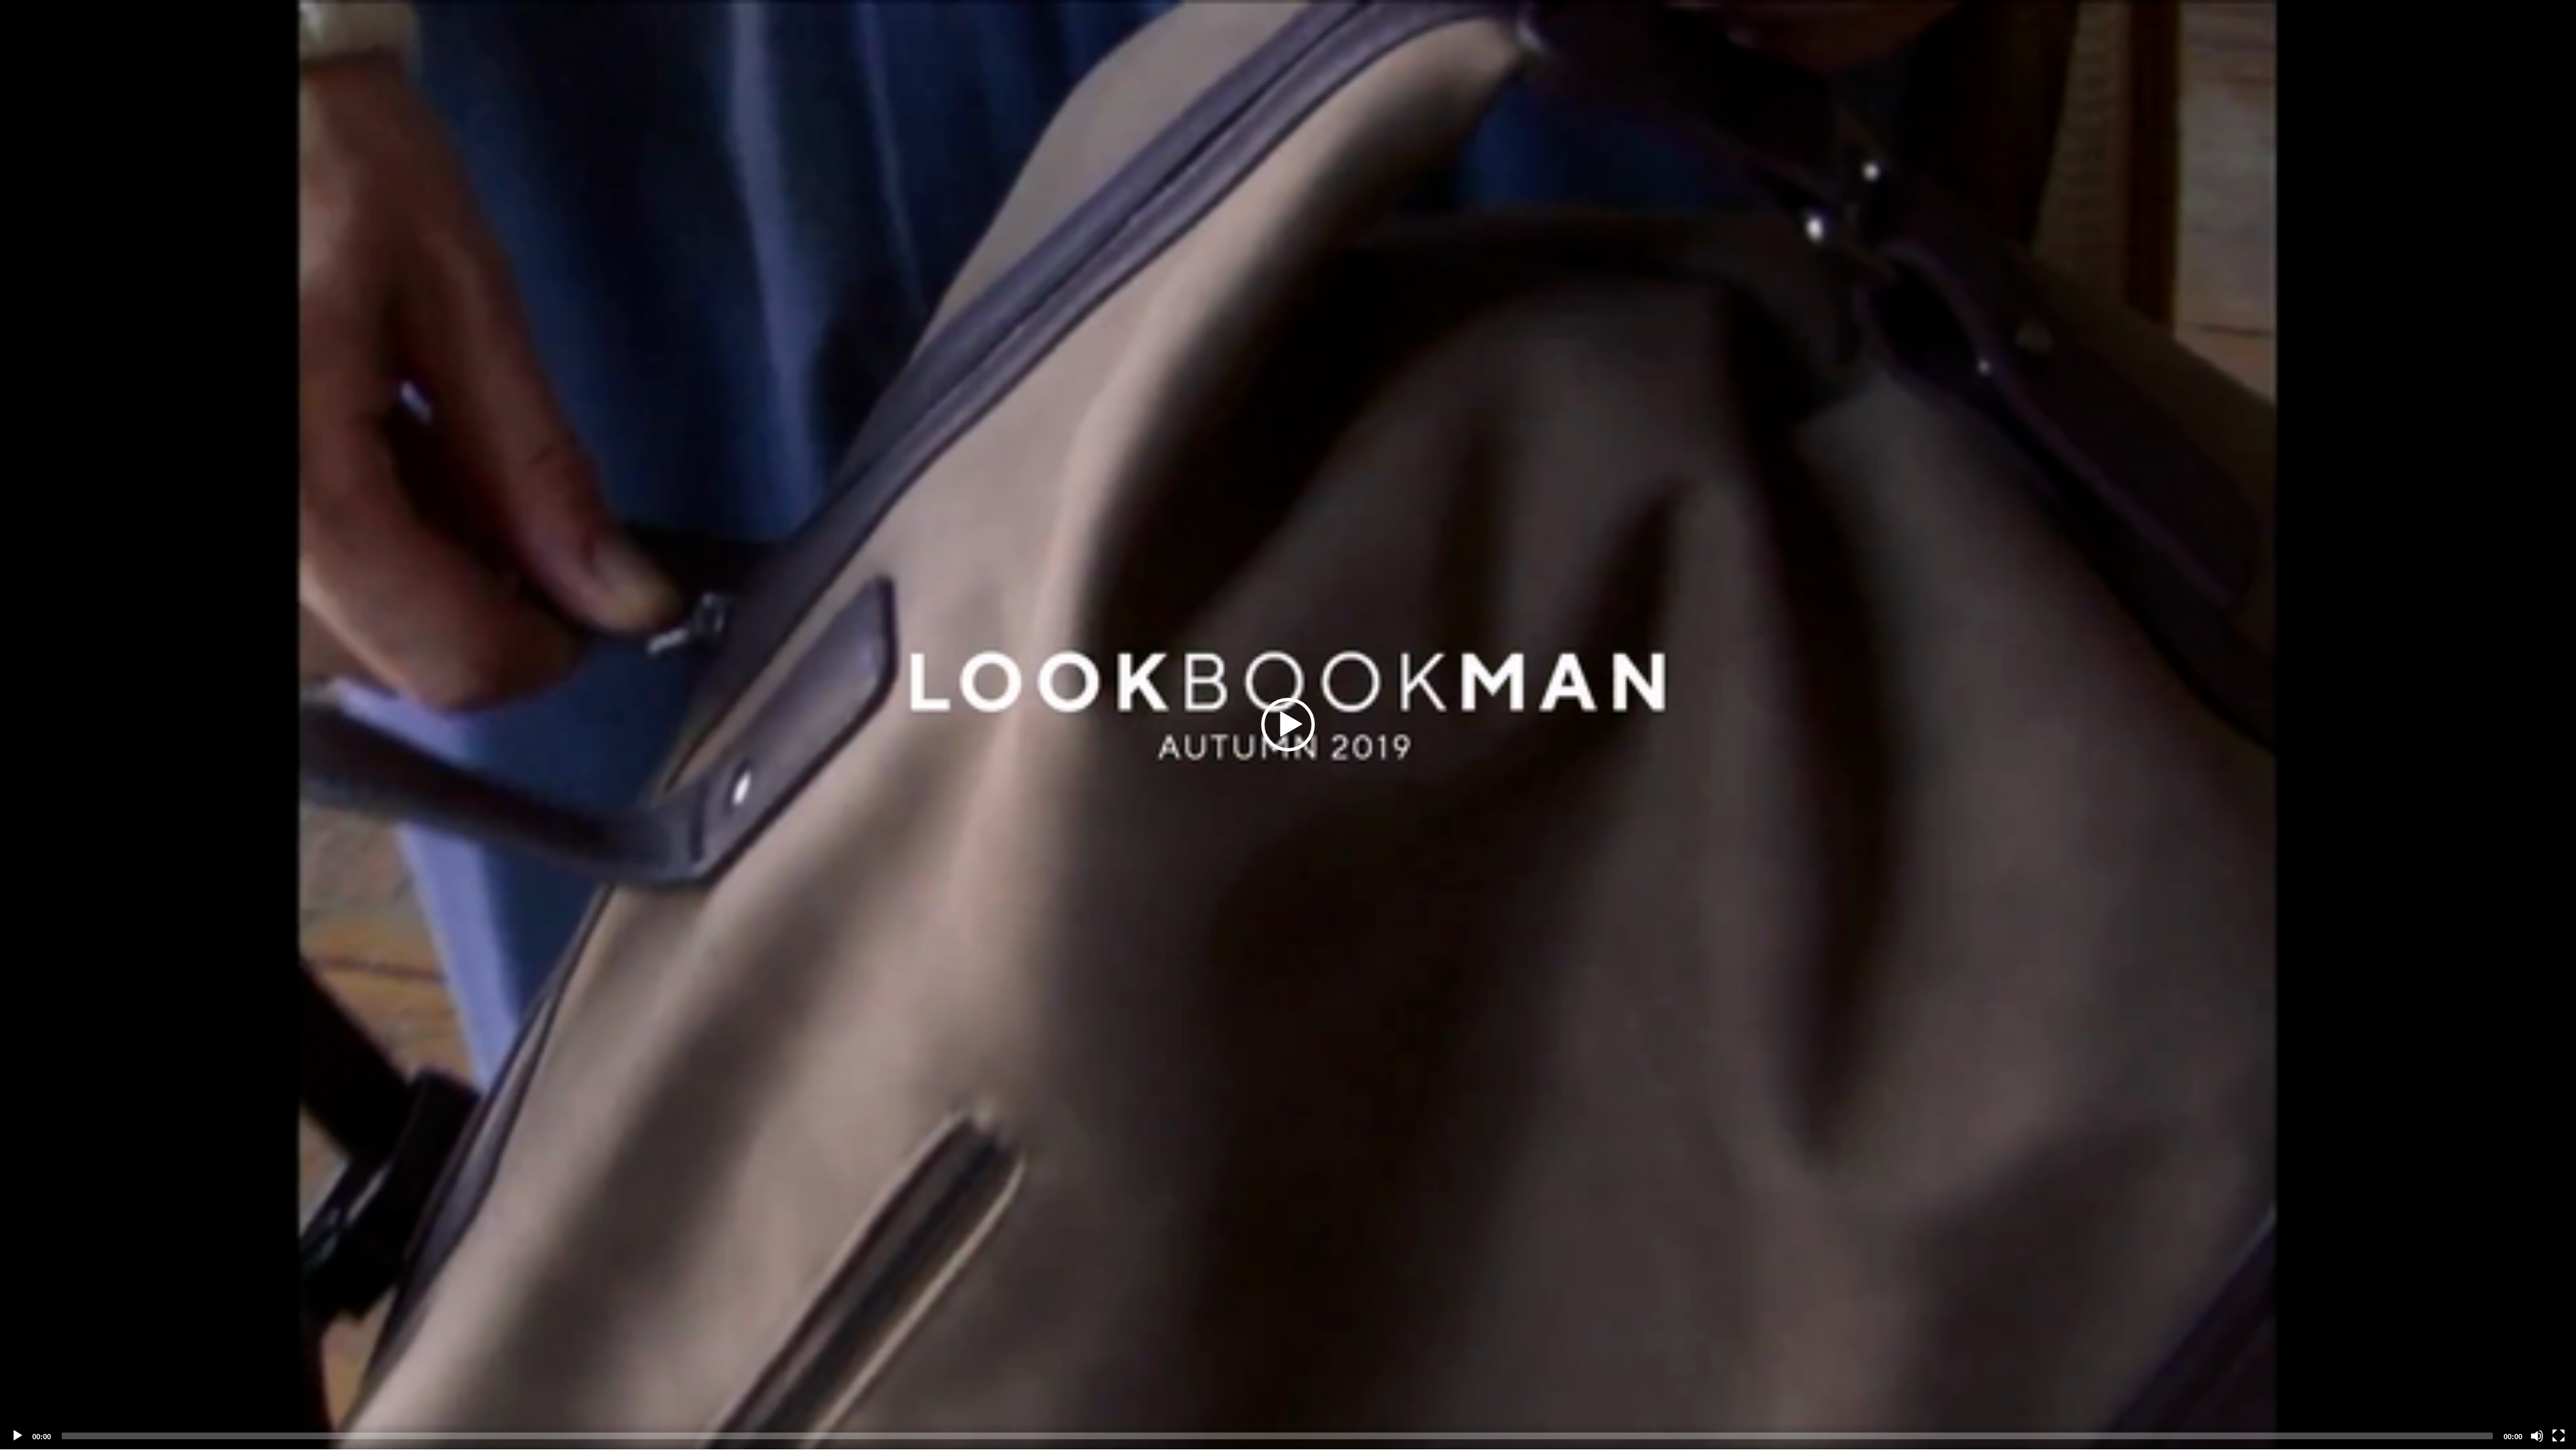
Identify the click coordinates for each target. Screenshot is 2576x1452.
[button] (1288, 725)
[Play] (17, 1436)
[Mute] (2537, 1436)
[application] (1288, 725)
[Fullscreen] (2559, 1436)
